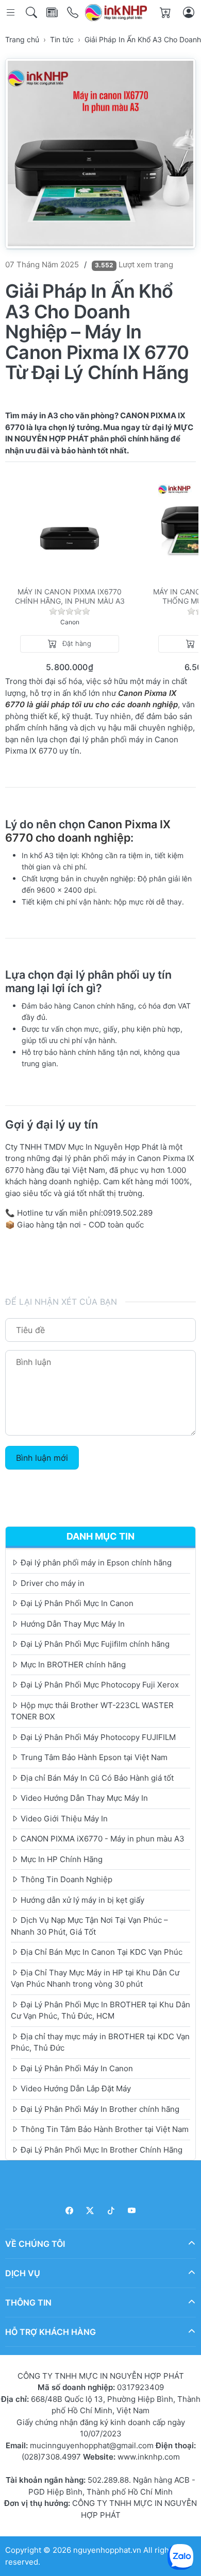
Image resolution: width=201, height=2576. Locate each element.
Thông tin (28, 2302)
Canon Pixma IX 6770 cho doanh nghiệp (88, 831)
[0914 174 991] (73, 13)
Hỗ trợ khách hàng (51, 2332)
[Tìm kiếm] (32, 13)
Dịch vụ (23, 2273)
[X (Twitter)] (90, 2211)
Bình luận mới (42, 1458)
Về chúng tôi (35, 2244)
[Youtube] (132, 2211)
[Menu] (12, 13)
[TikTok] (111, 2211)
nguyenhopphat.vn (107, 2550)
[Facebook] (69, 2211)
